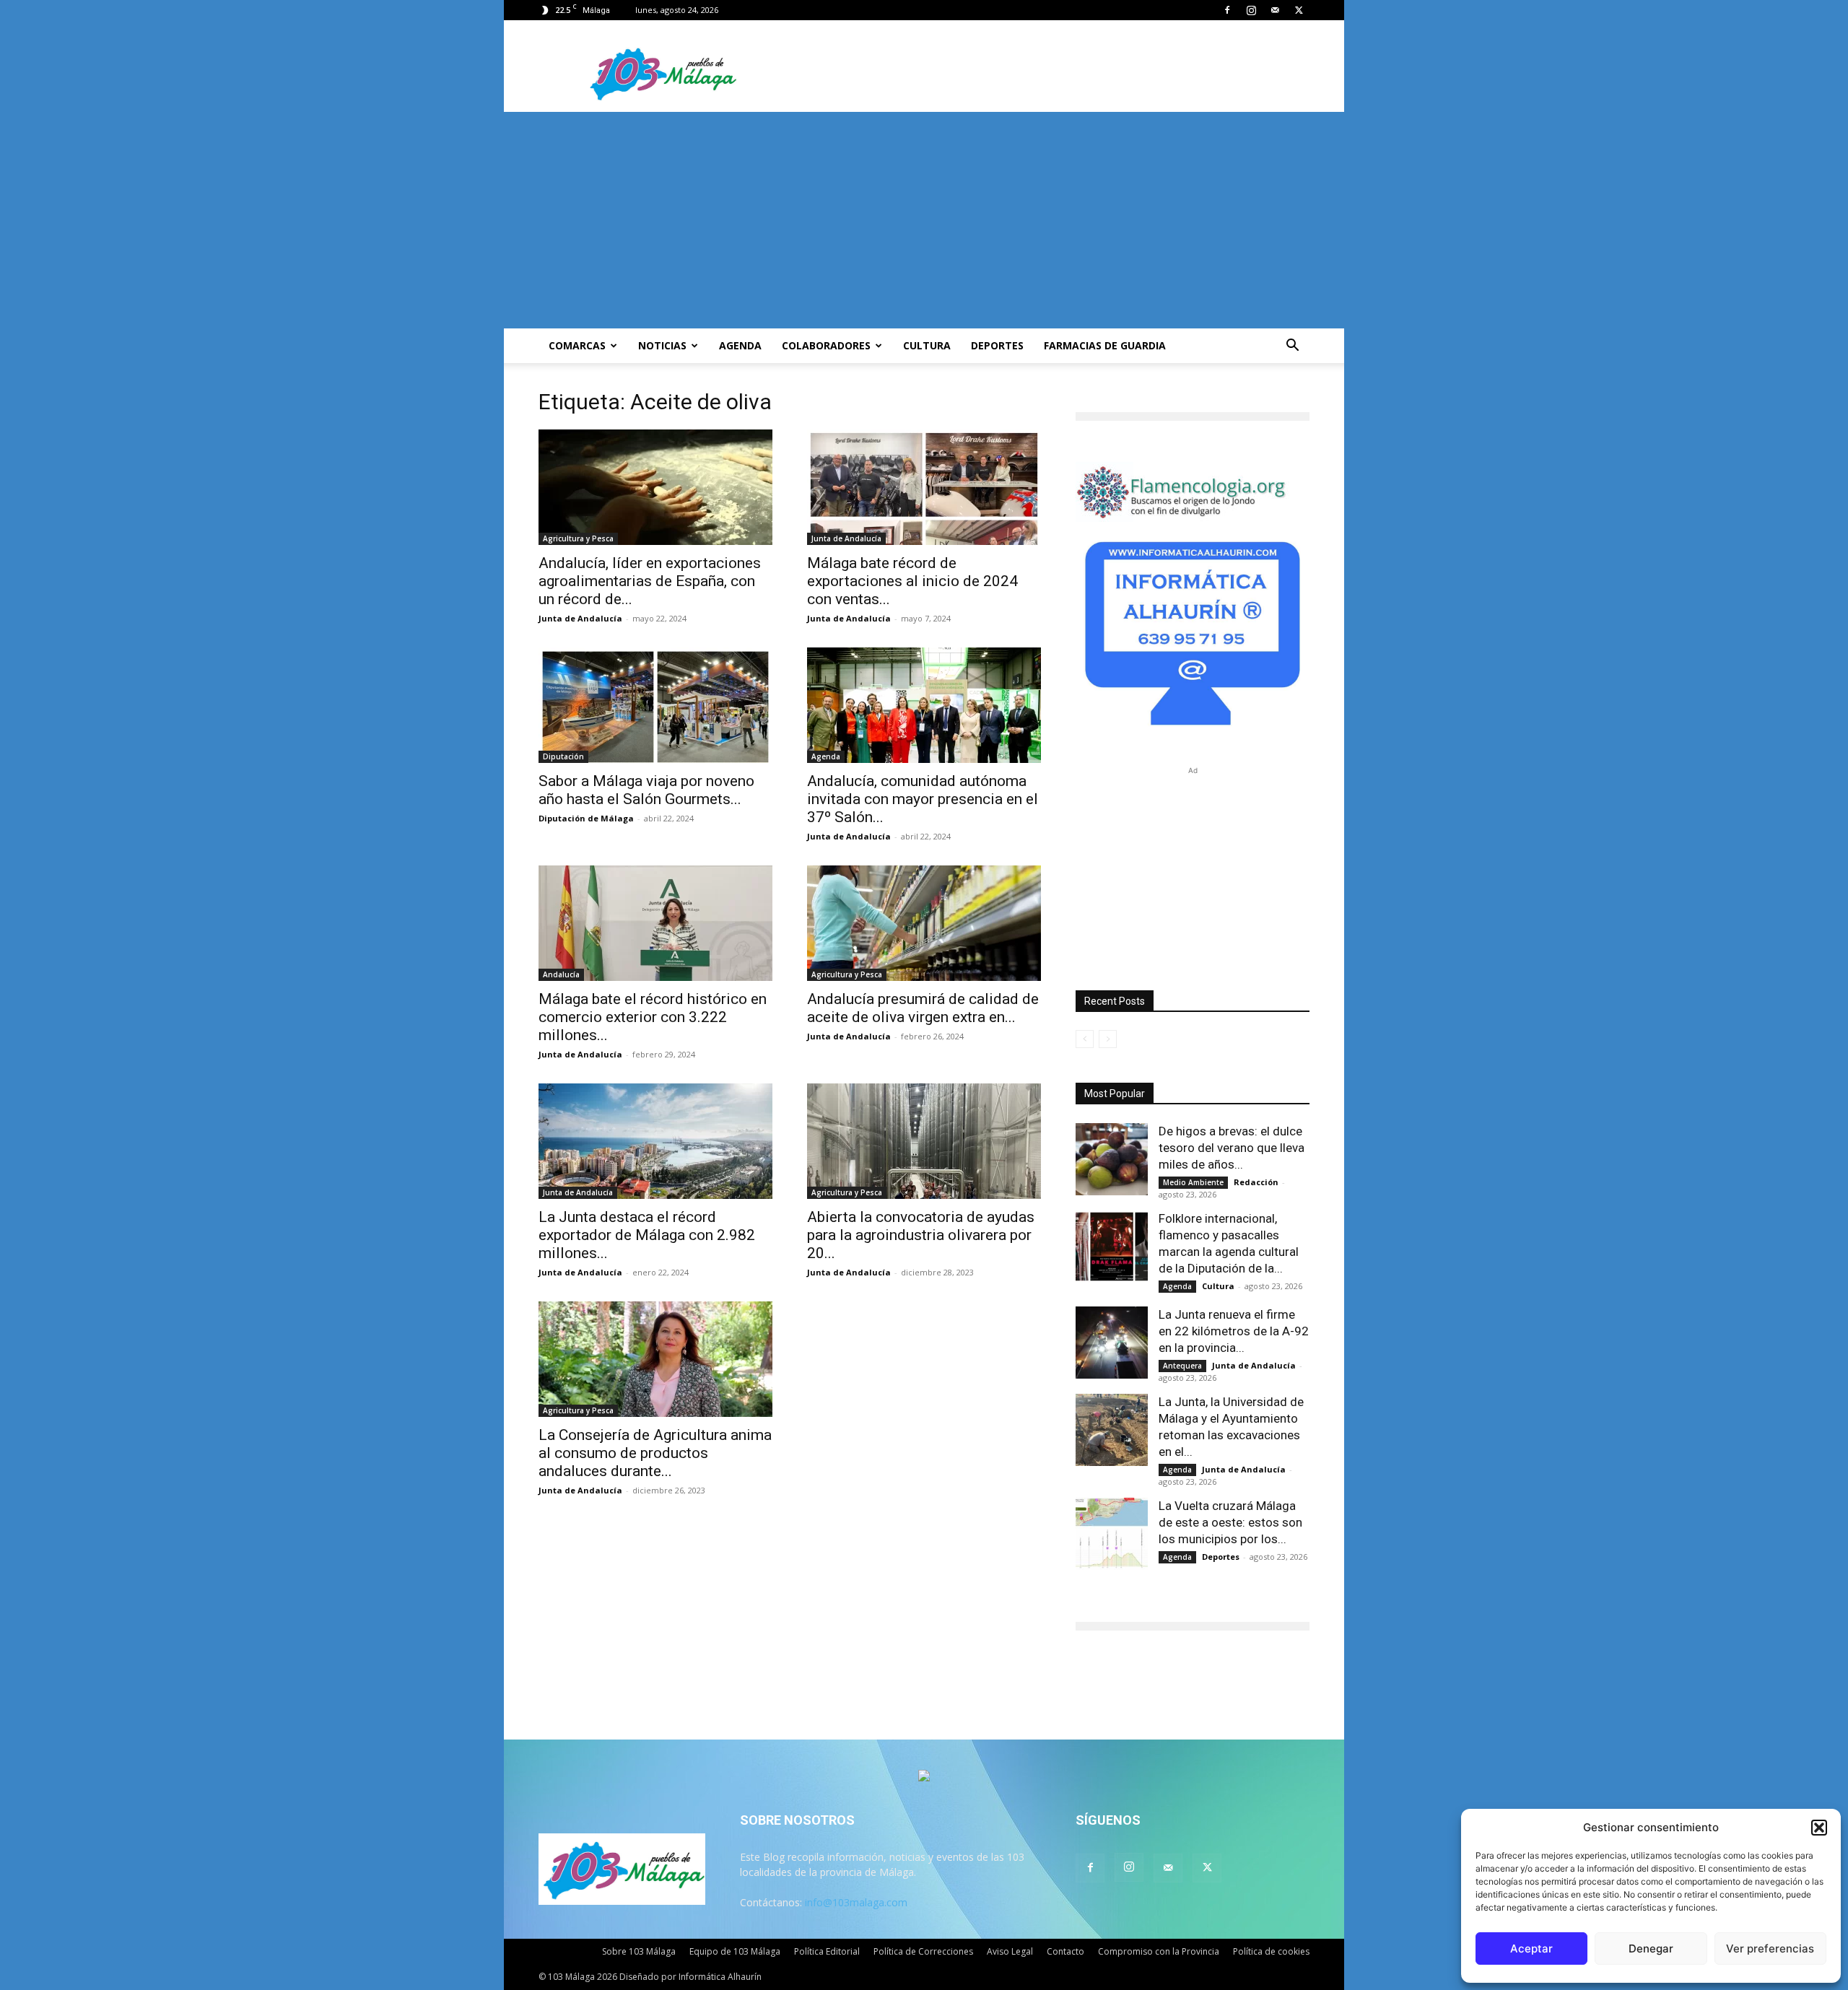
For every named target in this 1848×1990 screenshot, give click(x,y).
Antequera (1182, 1366)
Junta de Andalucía (580, 618)
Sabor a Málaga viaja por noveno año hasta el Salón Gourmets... (646, 790)
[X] (1299, 10)
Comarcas (577, 345)
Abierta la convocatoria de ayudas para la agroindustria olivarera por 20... (921, 1235)
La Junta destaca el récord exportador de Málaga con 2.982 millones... (647, 1235)
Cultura (927, 345)
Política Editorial (827, 1951)
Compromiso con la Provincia (1159, 1951)
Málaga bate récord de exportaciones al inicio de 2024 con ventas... (912, 581)
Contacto (1065, 1951)
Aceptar (1531, 1948)
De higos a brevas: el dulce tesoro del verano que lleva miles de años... (1232, 1148)
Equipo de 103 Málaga (735, 1951)
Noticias (662, 345)
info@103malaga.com (856, 1902)
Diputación (563, 756)
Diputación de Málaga (586, 818)
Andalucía (561, 974)
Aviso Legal (1010, 1951)
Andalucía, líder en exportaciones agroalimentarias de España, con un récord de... (650, 581)
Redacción (1256, 1182)
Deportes (997, 345)
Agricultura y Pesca (578, 538)
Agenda (740, 345)
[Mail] (1275, 10)
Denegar (1651, 1948)
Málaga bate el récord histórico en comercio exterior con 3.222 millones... (653, 1017)
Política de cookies (1271, 1951)
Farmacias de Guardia (1105, 345)
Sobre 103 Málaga (639, 1951)
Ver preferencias (1770, 1948)
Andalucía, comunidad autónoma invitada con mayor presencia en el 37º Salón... (923, 799)
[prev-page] (1085, 1039)
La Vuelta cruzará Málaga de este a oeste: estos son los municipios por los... (1230, 1522)
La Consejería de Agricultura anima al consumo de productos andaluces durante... (655, 1453)
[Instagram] (1251, 10)
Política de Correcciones (923, 1951)
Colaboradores (826, 345)
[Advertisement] (924, 220)
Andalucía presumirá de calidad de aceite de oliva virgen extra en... (923, 1008)
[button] (1819, 1828)
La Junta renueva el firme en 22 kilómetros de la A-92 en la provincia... (1234, 1331)
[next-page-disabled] (1108, 1039)
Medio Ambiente (1193, 1182)
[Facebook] (1227, 10)
